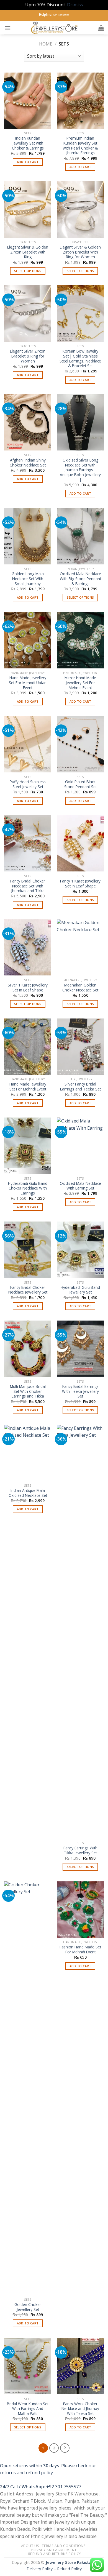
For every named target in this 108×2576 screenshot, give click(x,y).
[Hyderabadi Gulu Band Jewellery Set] (80, 1250)
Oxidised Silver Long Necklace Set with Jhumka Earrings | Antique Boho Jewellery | (80, 470)
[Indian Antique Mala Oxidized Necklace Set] (28, 1453)
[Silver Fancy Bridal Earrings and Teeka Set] (80, 1047)
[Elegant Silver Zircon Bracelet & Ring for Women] (28, 313)
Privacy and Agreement (54, 2550)
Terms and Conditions (64, 2546)
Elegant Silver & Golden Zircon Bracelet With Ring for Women (80, 252)
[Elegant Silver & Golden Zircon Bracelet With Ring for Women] (80, 209)
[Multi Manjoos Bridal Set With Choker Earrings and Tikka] (28, 1349)
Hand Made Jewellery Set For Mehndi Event (28, 1086)
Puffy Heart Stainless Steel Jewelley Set (28, 784)
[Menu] (7, 28)
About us (30, 2546)
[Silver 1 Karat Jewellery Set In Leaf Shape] (28, 947)
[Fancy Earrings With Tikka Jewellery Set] (80, 1632)
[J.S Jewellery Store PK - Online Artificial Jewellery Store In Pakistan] (55, 28)
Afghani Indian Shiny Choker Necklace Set (28, 462)
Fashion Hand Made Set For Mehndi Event (80, 1949)
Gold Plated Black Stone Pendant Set (80, 784)
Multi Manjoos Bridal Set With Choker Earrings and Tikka (28, 1391)
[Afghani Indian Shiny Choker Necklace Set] (28, 422)
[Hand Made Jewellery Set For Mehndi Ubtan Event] (28, 640)
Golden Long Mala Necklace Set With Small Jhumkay (28, 579)
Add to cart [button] (28, 162)
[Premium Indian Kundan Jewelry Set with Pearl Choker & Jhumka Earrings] (80, 101)
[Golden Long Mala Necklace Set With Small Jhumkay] (28, 536)
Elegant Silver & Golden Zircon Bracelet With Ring (28, 252)
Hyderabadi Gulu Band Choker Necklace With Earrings (28, 1188)
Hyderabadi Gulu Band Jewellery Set (80, 1290)
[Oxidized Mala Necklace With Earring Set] (80, 1146)
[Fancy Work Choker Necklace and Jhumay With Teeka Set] (80, 2366)
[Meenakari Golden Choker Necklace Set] (80, 947)
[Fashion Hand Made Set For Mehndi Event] (80, 1910)
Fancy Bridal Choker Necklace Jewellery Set (28, 1290)
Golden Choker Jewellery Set (28, 2307)
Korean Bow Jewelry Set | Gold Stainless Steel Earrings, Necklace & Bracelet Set (80, 358)
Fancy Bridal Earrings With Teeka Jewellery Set (80, 1391)
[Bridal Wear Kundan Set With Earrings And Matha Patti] (28, 2366)
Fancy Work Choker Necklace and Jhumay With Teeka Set (80, 2409)
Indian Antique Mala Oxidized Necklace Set (28, 1493)
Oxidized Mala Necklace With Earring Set (80, 1186)
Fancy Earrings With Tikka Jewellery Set (80, 1850)
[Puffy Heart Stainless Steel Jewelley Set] (28, 744)
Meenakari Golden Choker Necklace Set (80, 987)
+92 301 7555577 (64, 2487)
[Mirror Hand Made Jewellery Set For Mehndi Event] (80, 640)
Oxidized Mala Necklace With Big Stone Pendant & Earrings (80, 579)
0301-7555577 (61, 15)
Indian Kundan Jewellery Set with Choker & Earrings (28, 143)
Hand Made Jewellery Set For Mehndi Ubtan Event (28, 683)
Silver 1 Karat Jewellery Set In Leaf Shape (28, 987)
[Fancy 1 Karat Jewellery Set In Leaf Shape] (80, 843)
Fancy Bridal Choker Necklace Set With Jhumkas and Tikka (28, 886)
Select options (28, 271)
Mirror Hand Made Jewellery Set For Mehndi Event (80, 683)
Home (46, 44)
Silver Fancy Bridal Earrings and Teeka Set (80, 1086)
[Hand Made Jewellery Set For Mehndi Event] (28, 1047)
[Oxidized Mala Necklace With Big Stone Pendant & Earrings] (80, 536)
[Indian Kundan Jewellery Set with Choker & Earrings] (28, 101)
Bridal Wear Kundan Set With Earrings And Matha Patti (28, 2409)
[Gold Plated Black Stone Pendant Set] (80, 744)
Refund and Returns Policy (55, 2554)
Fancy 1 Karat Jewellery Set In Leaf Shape (80, 883)
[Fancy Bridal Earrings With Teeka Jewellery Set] (80, 1349)
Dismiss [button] (75, 5)
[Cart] (101, 28)
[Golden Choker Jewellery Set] (28, 2088)
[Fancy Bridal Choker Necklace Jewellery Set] (28, 1250)
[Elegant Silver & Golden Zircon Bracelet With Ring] (28, 209)
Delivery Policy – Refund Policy (54, 2569)
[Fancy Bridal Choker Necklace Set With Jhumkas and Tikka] (28, 843)
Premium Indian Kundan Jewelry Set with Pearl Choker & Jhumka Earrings (80, 146)
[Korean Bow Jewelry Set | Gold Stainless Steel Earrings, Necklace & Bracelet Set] (80, 313)
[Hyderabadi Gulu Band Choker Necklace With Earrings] (28, 1146)
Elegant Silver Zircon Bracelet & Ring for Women (28, 356)
